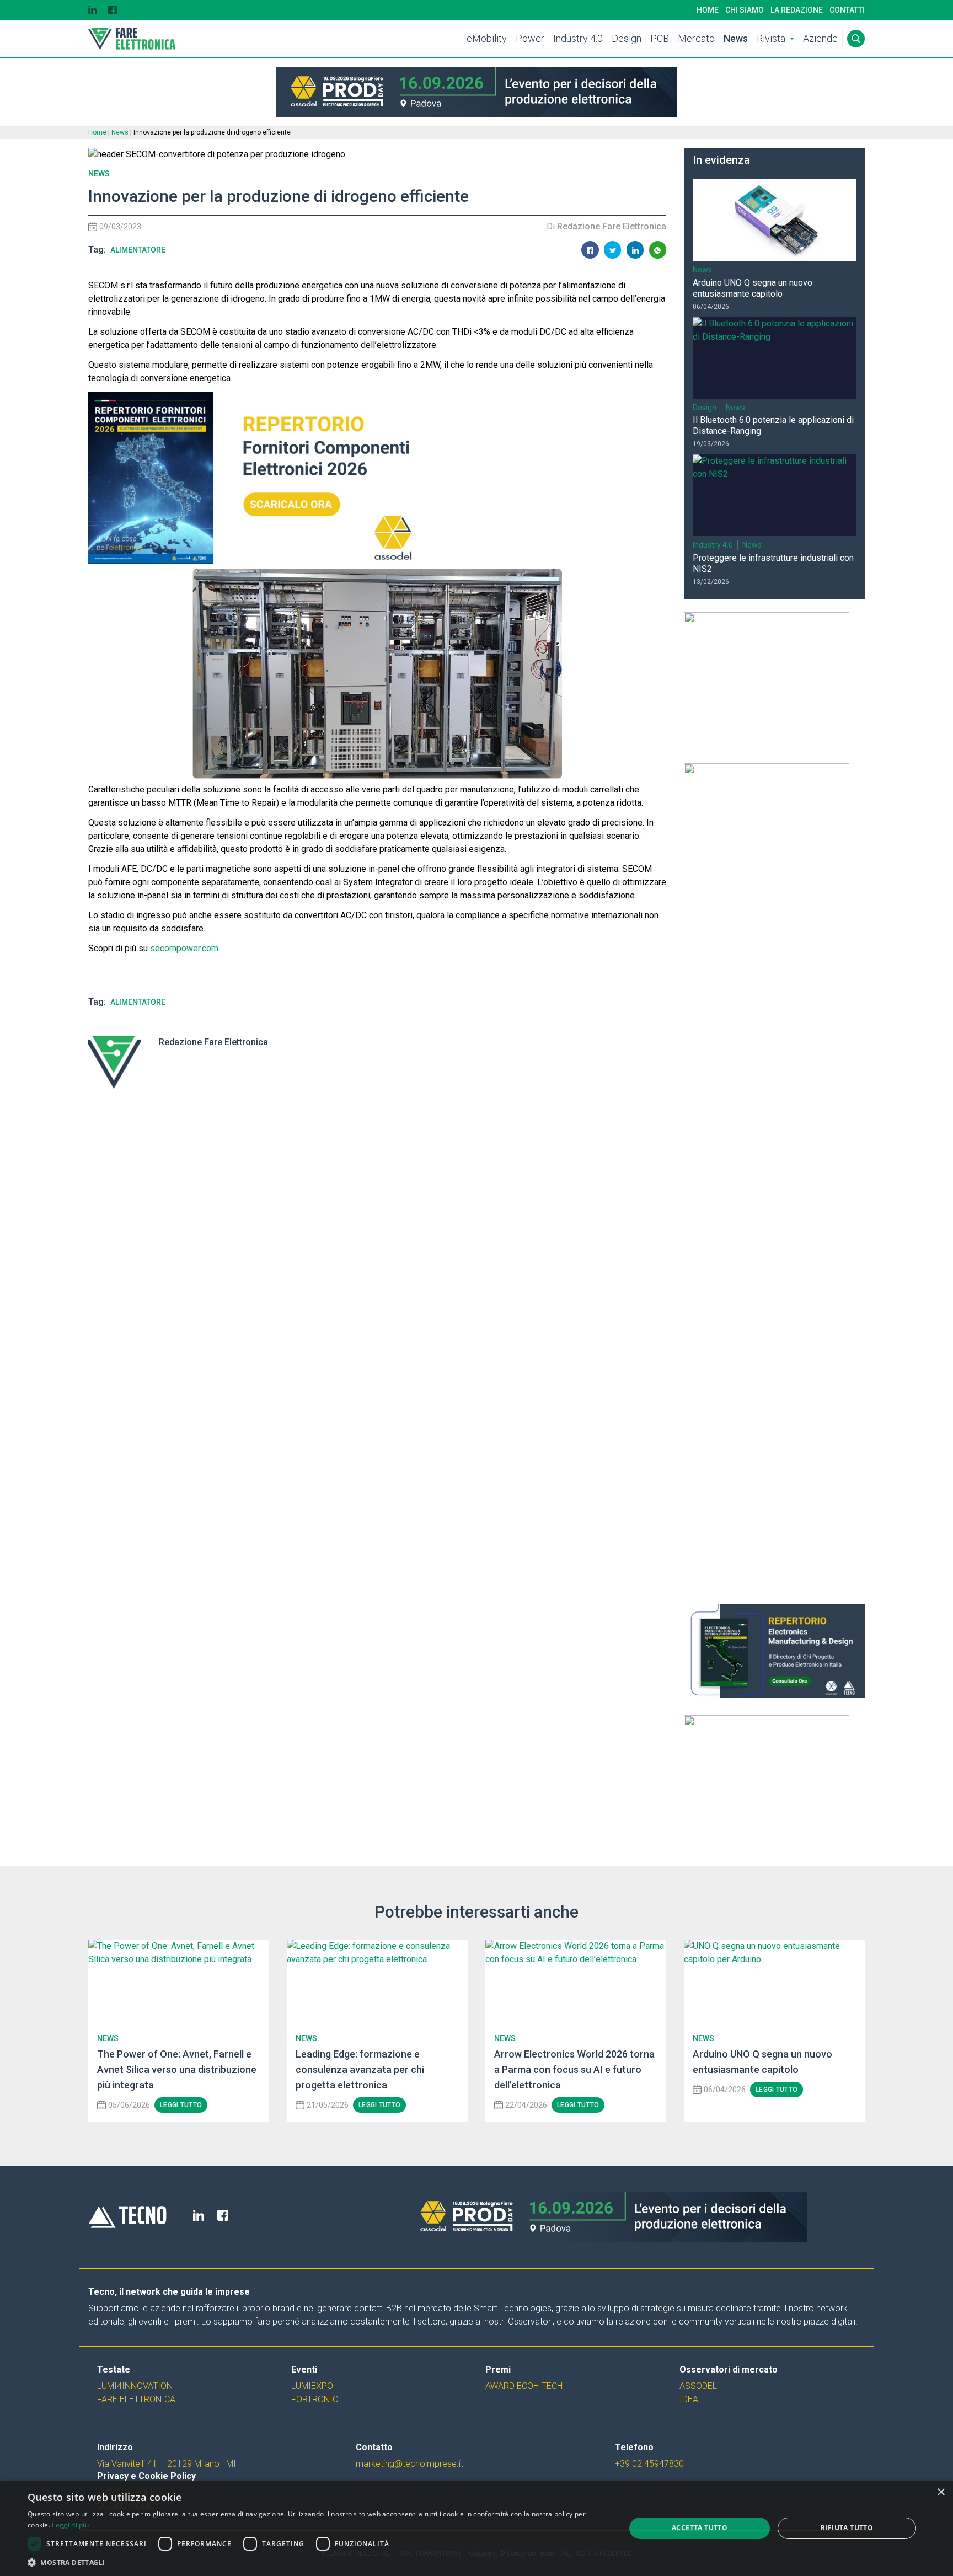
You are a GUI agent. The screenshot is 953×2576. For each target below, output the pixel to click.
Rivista (771, 38)
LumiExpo (312, 2386)
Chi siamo (745, 10)
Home (708, 10)
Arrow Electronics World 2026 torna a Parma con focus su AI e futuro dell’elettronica (574, 2069)
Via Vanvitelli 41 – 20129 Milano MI (167, 2464)
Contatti (847, 10)
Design (627, 38)
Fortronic (315, 2399)
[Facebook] (113, 10)
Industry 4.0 (578, 38)
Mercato (696, 38)
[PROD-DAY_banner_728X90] (476, 92)
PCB (660, 38)
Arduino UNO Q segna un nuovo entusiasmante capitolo (753, 288)
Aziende (820, 38)
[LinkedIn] (93, 10)
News (736, 38)
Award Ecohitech (524, 2386)
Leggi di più (70, 2525)
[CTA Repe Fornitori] (377, 478)
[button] (318, 2562)
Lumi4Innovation (135, 2386)
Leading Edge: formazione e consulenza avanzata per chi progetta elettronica (360, 2069)
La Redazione (797, 10)
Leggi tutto (181, 2105)
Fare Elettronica (136, 2399)
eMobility (487, 38)
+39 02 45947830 (649, 2464)
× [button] (941, 2492)
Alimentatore (138, 250)
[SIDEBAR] (774, 681)
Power (530, 38)
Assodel (698, 2386)
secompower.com (184, 948)
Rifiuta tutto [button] (847, 2528)
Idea (689, 2399)
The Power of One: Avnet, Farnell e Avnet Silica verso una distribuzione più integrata (177, 2069)
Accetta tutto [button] (700, 2528)
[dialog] (476, 2528)
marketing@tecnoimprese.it (409, 2464)
